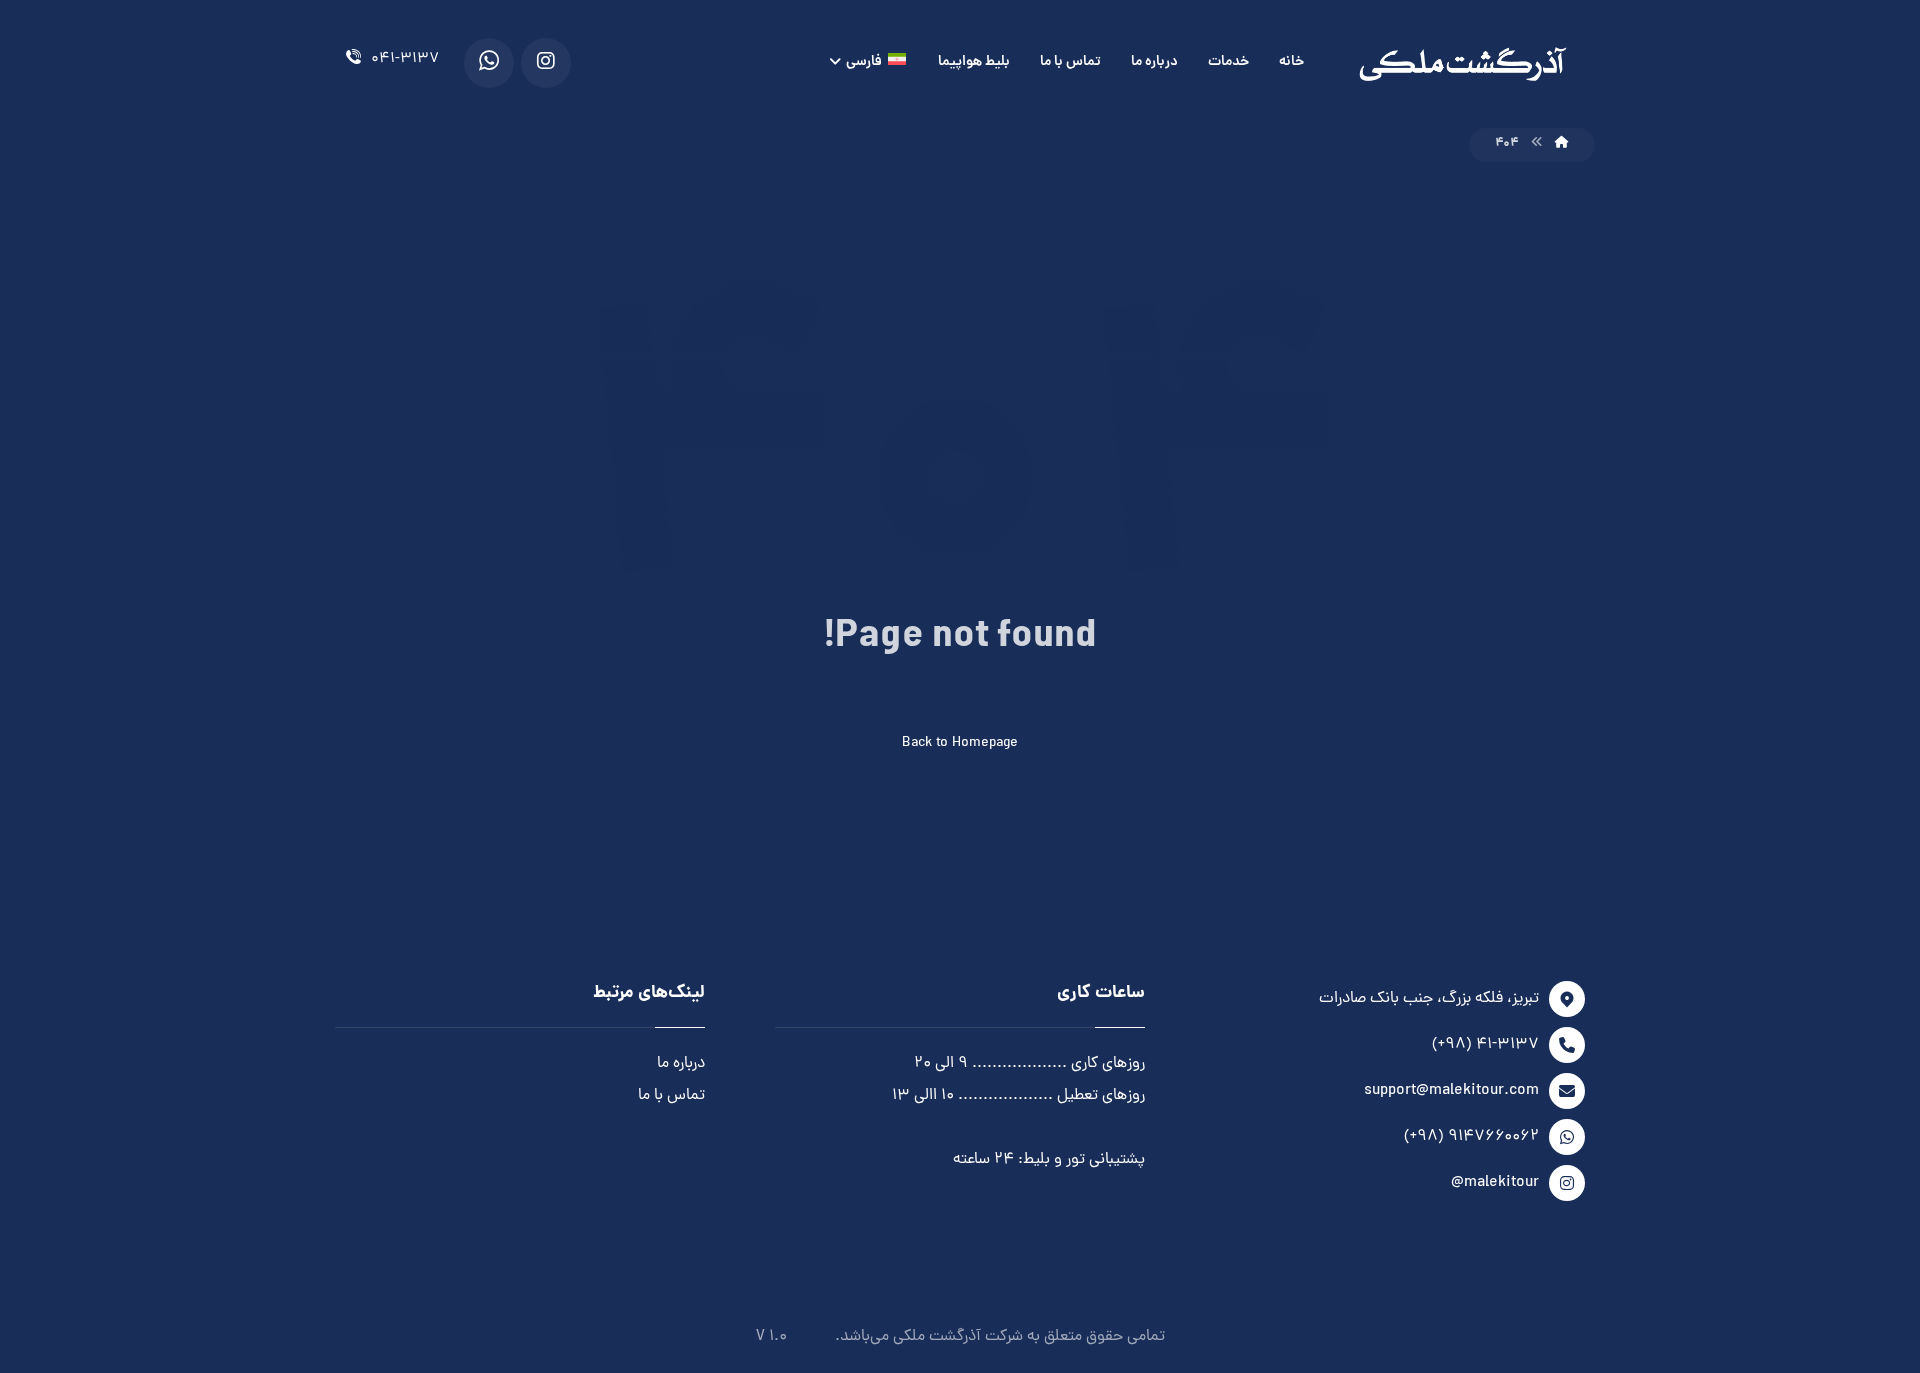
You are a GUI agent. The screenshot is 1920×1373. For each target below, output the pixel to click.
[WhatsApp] (489, 63)
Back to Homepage (960, 744)
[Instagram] (546, 63)
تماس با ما (671, 1096)
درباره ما (681, 1064)
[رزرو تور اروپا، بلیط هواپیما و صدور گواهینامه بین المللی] (1463, 64)
